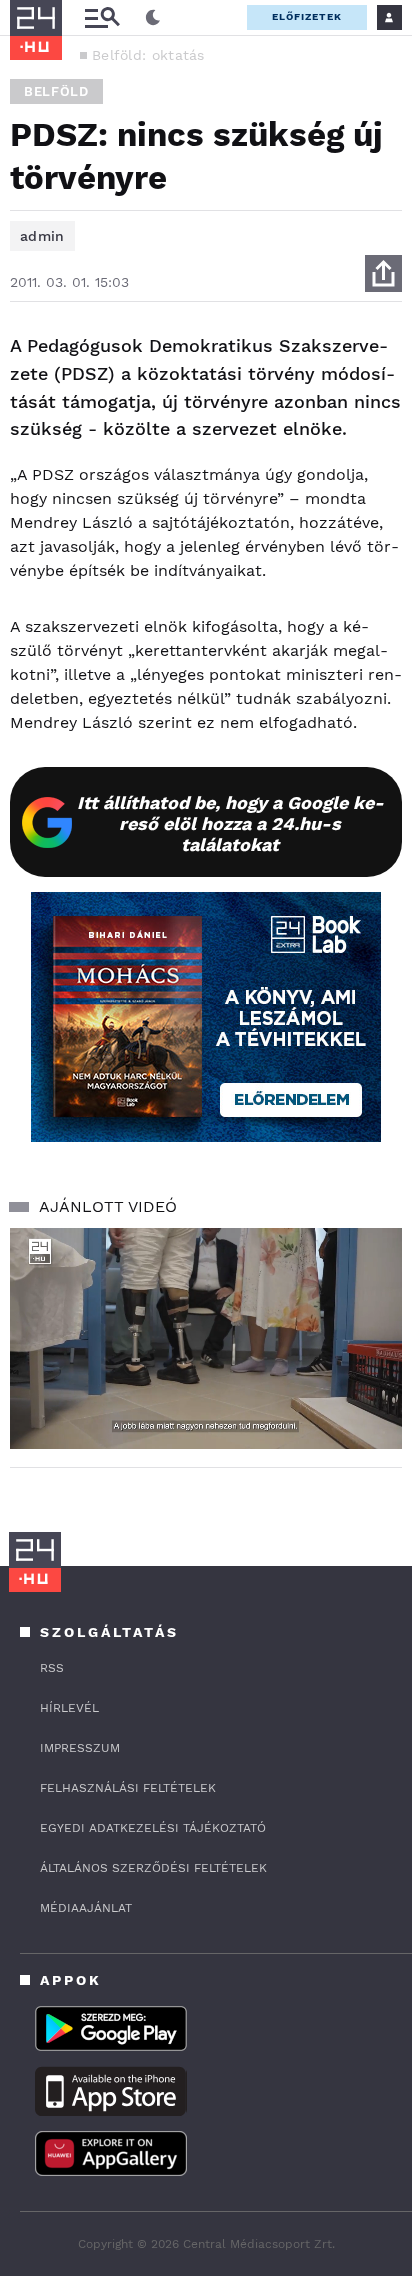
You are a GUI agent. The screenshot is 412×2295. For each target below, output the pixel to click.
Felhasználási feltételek (128, 1788)
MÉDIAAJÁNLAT (86, 1908)
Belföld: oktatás (148, 55)
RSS (52, 1668)
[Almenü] (102, 17)
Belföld (56, 91)
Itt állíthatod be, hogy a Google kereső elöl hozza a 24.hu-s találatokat (230, 823)
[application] (206, 1338)
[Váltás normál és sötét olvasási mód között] (153, 18)
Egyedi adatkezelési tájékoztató (153, 1828)
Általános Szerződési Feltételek (153, 1868)
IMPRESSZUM (80, 1748)
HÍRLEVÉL (69, 1708)
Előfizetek (307, 16)
